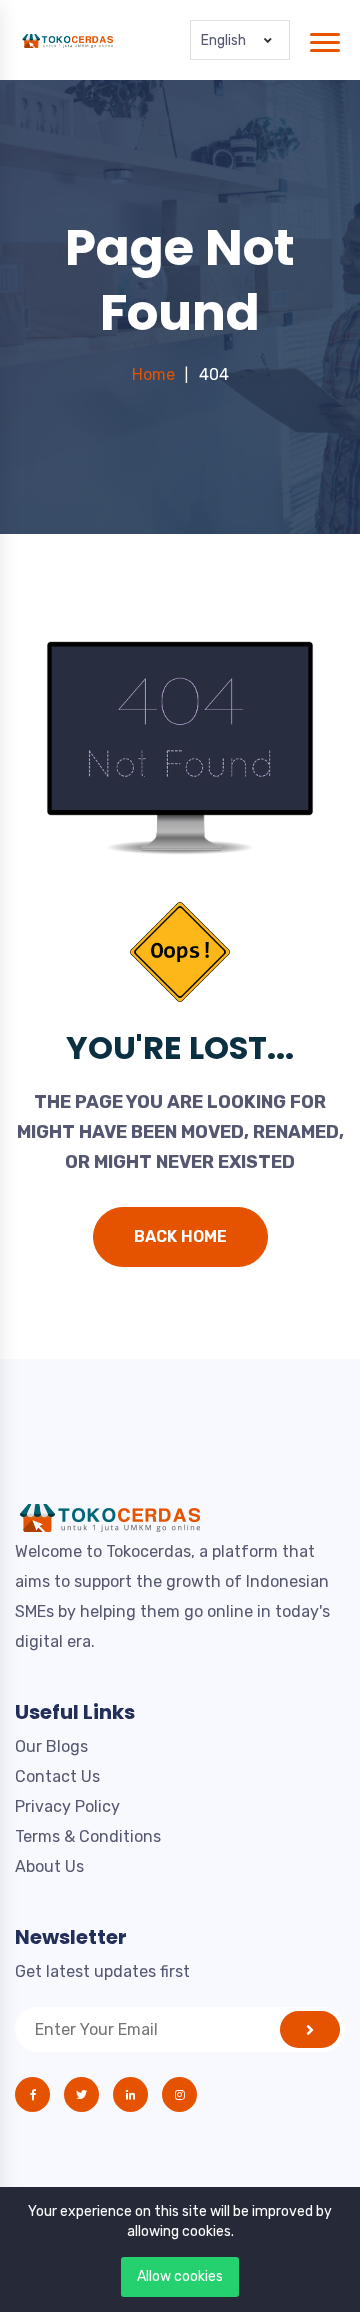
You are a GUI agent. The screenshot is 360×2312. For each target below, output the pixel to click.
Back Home (180, 1236)
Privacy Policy (67, 1806)
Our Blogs (51, 1746)
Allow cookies (180, 2276)
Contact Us (57, 1776)
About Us (49, 1866)
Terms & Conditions (88, 1836)
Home (153, 374)
